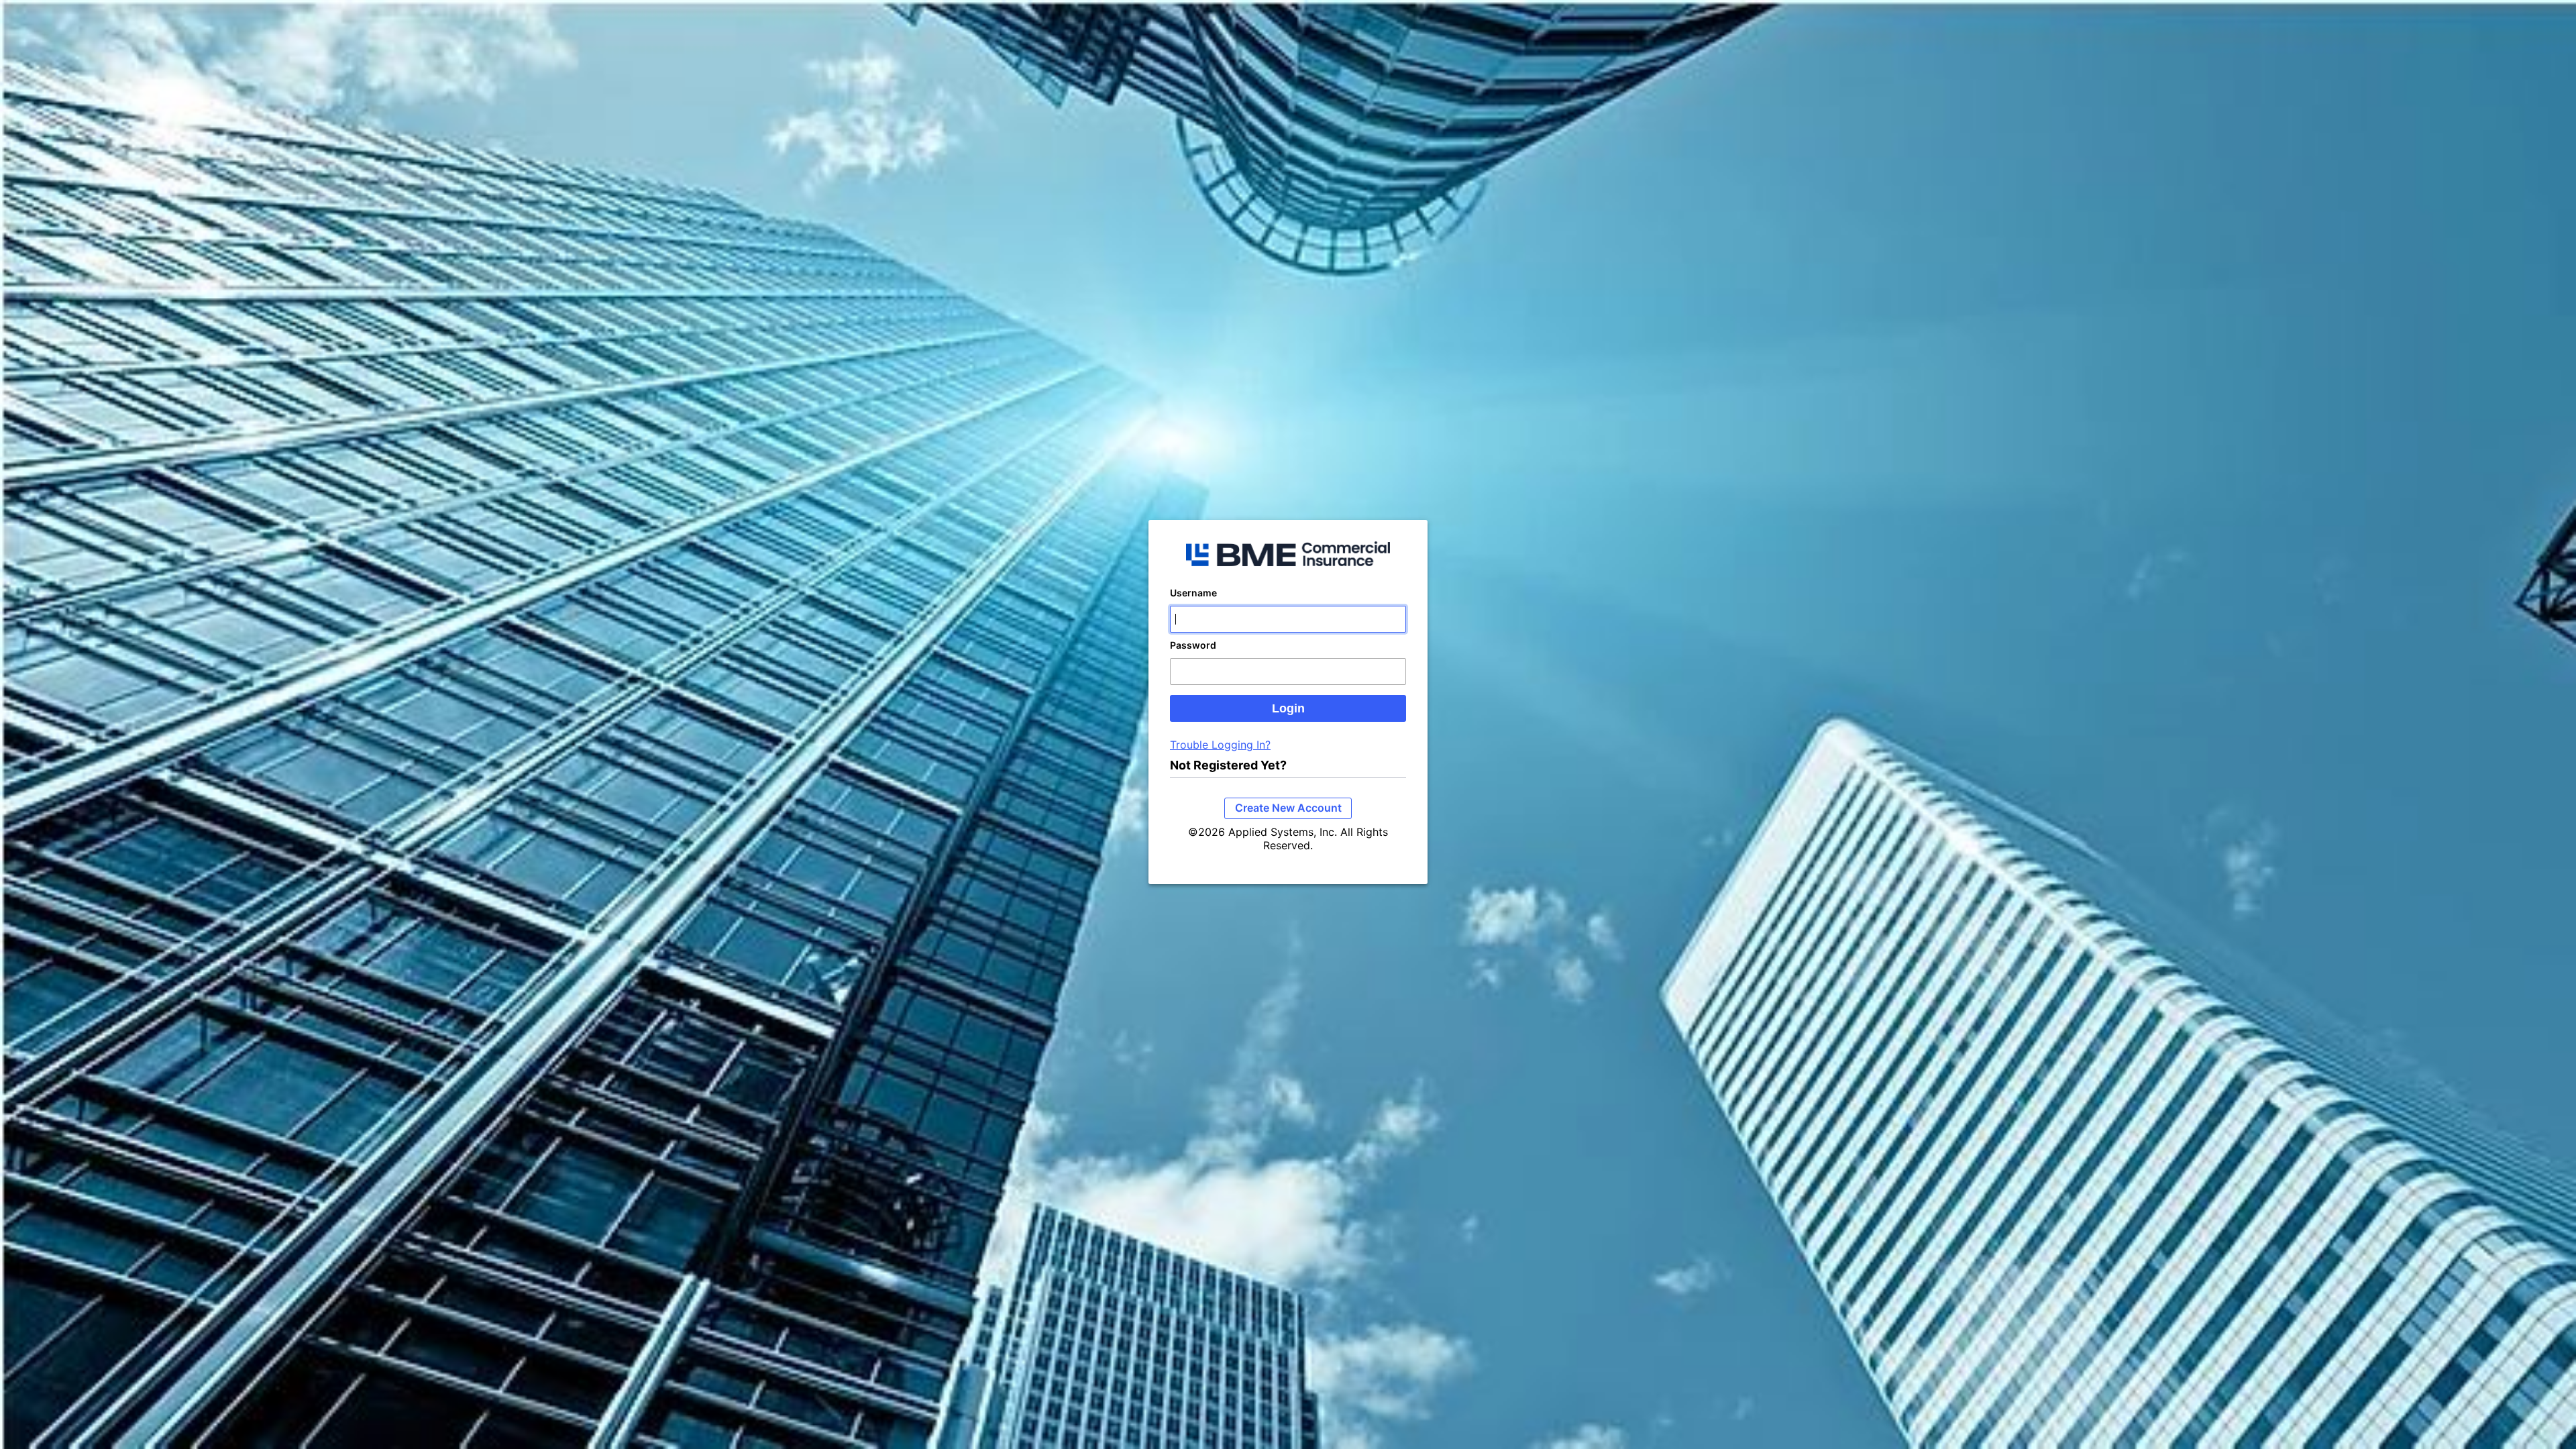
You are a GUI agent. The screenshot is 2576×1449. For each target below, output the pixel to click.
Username (1193, 593)
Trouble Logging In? (1220, 745)
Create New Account (1288, 808)
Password (1193, 645)
